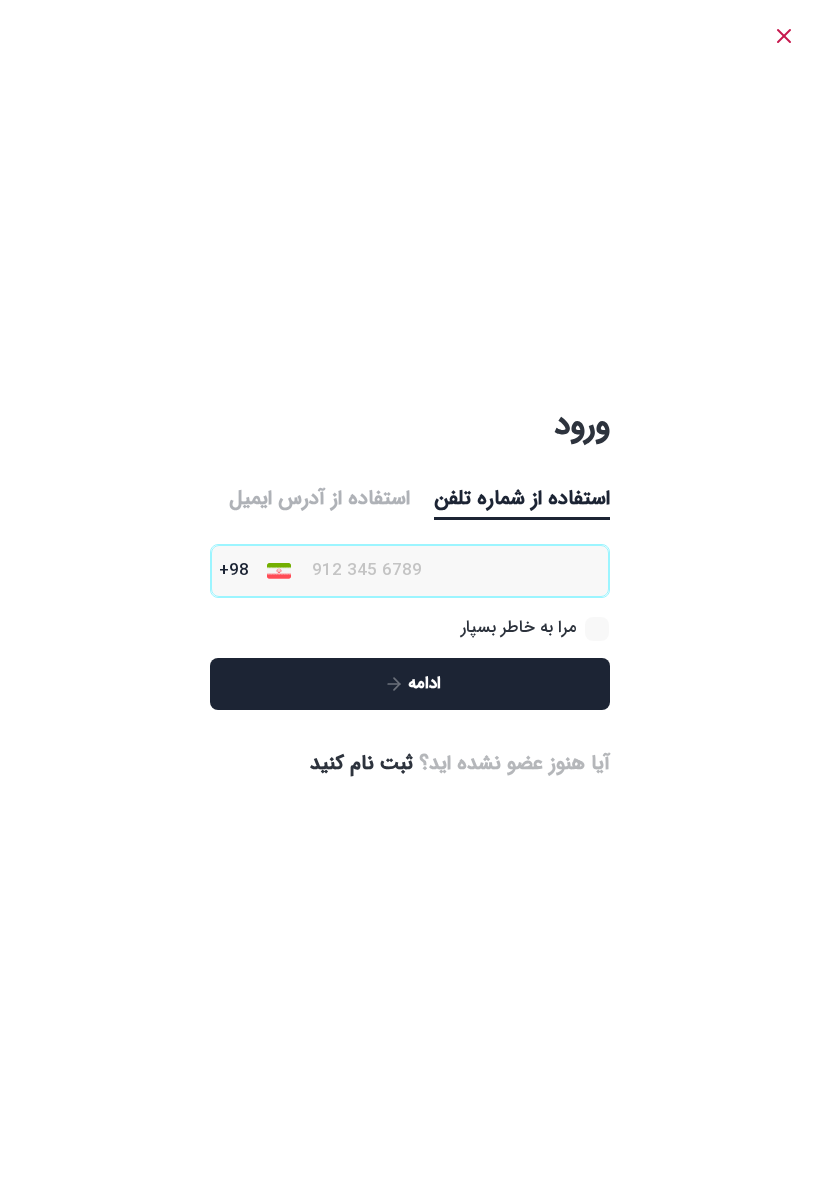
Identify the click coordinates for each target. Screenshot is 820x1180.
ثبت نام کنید (361, 763)
